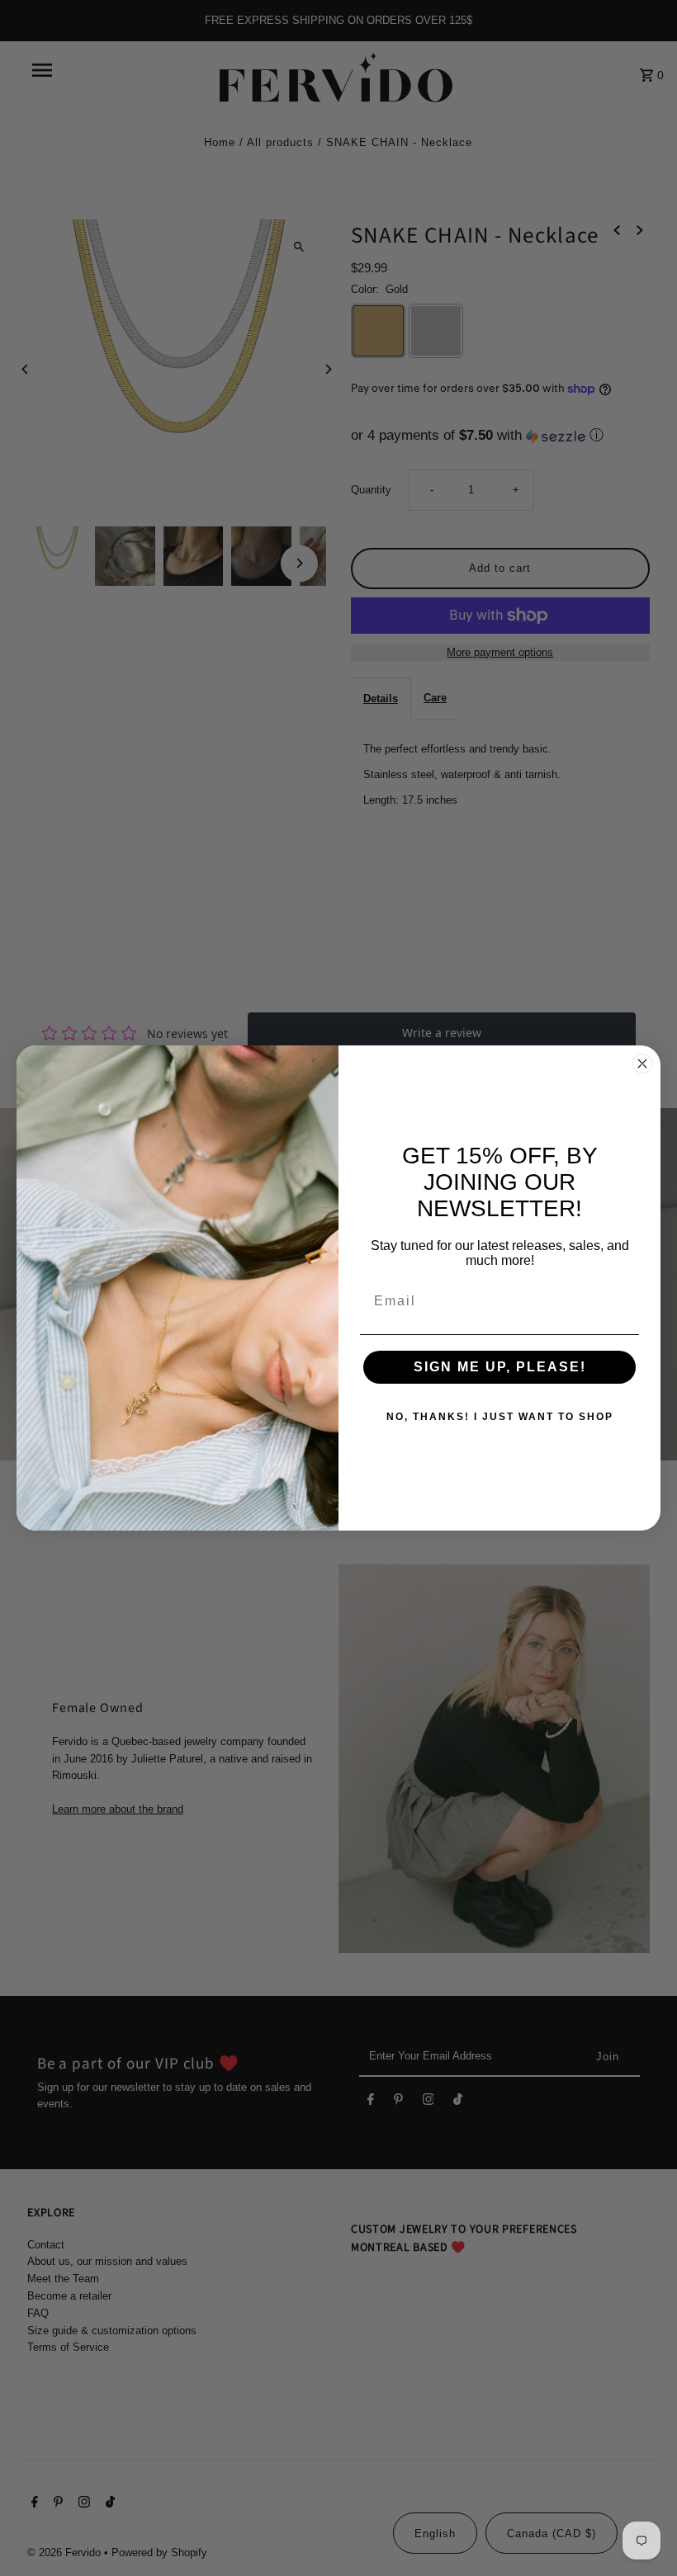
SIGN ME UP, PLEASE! (500, 1367)
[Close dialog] (642, 1064)
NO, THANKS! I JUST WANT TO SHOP (500, 1417)
